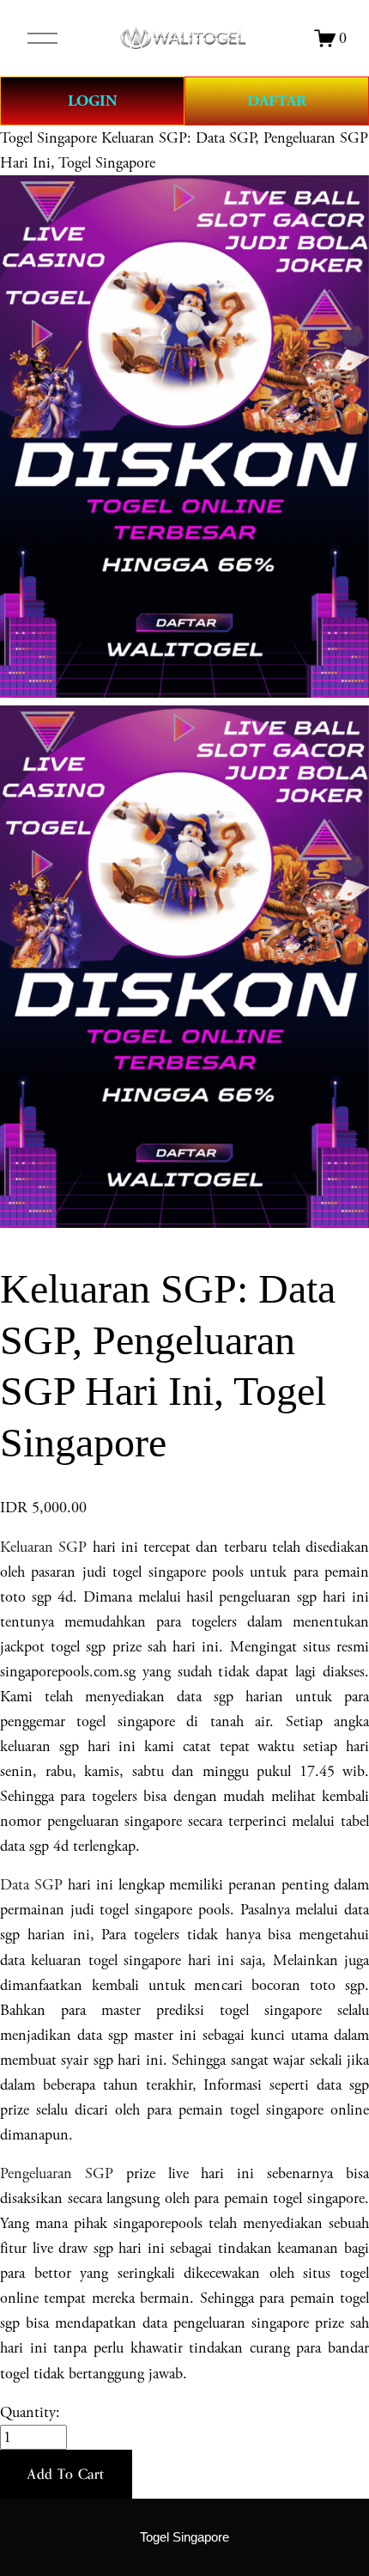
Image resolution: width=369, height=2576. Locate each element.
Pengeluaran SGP (57, 2173)
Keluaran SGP (43, 1547)
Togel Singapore (48, 138)
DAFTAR (277, 101)
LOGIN (93, 101)
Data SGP (31, 1885)
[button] (66, 2475)
